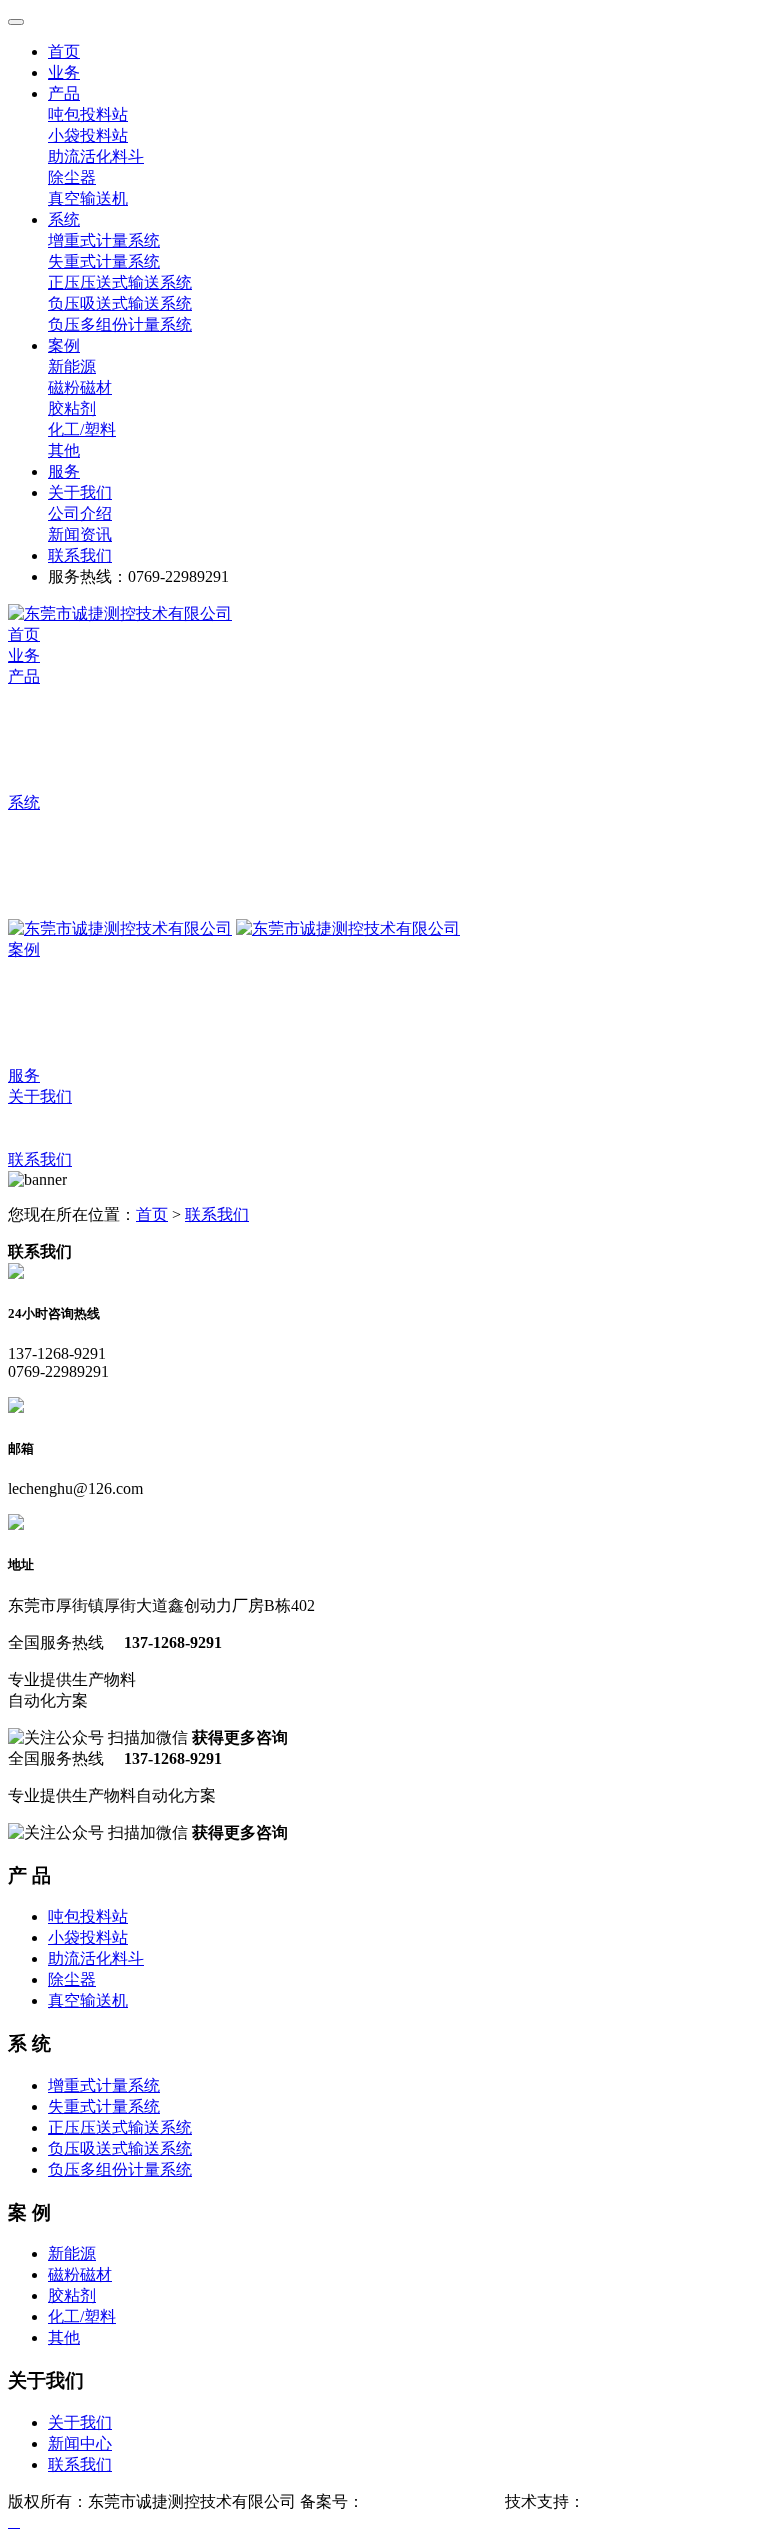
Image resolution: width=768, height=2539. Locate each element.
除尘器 (32, 760)
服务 (24, 1075)
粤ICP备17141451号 (432, 2501)
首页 (24, 634)
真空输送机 (48, 781)
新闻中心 (80, 2443)
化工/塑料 (42, 1033)
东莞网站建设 (633, 2501)
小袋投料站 (48, 718)
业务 (24, 655)
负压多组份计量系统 (80, 907)
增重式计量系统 (64, 823)
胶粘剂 (32, 1012)
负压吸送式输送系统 (80, 886)
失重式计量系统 (64, 844)
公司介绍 (40, 1117)
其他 (24, 1054)
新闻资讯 (40, 1138)
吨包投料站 (48, 697)
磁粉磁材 (40, 991)
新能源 (32, 970)
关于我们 (80, 2422)
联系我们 (40, 1159)
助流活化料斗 (56, 739)
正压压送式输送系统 (80, 865)
